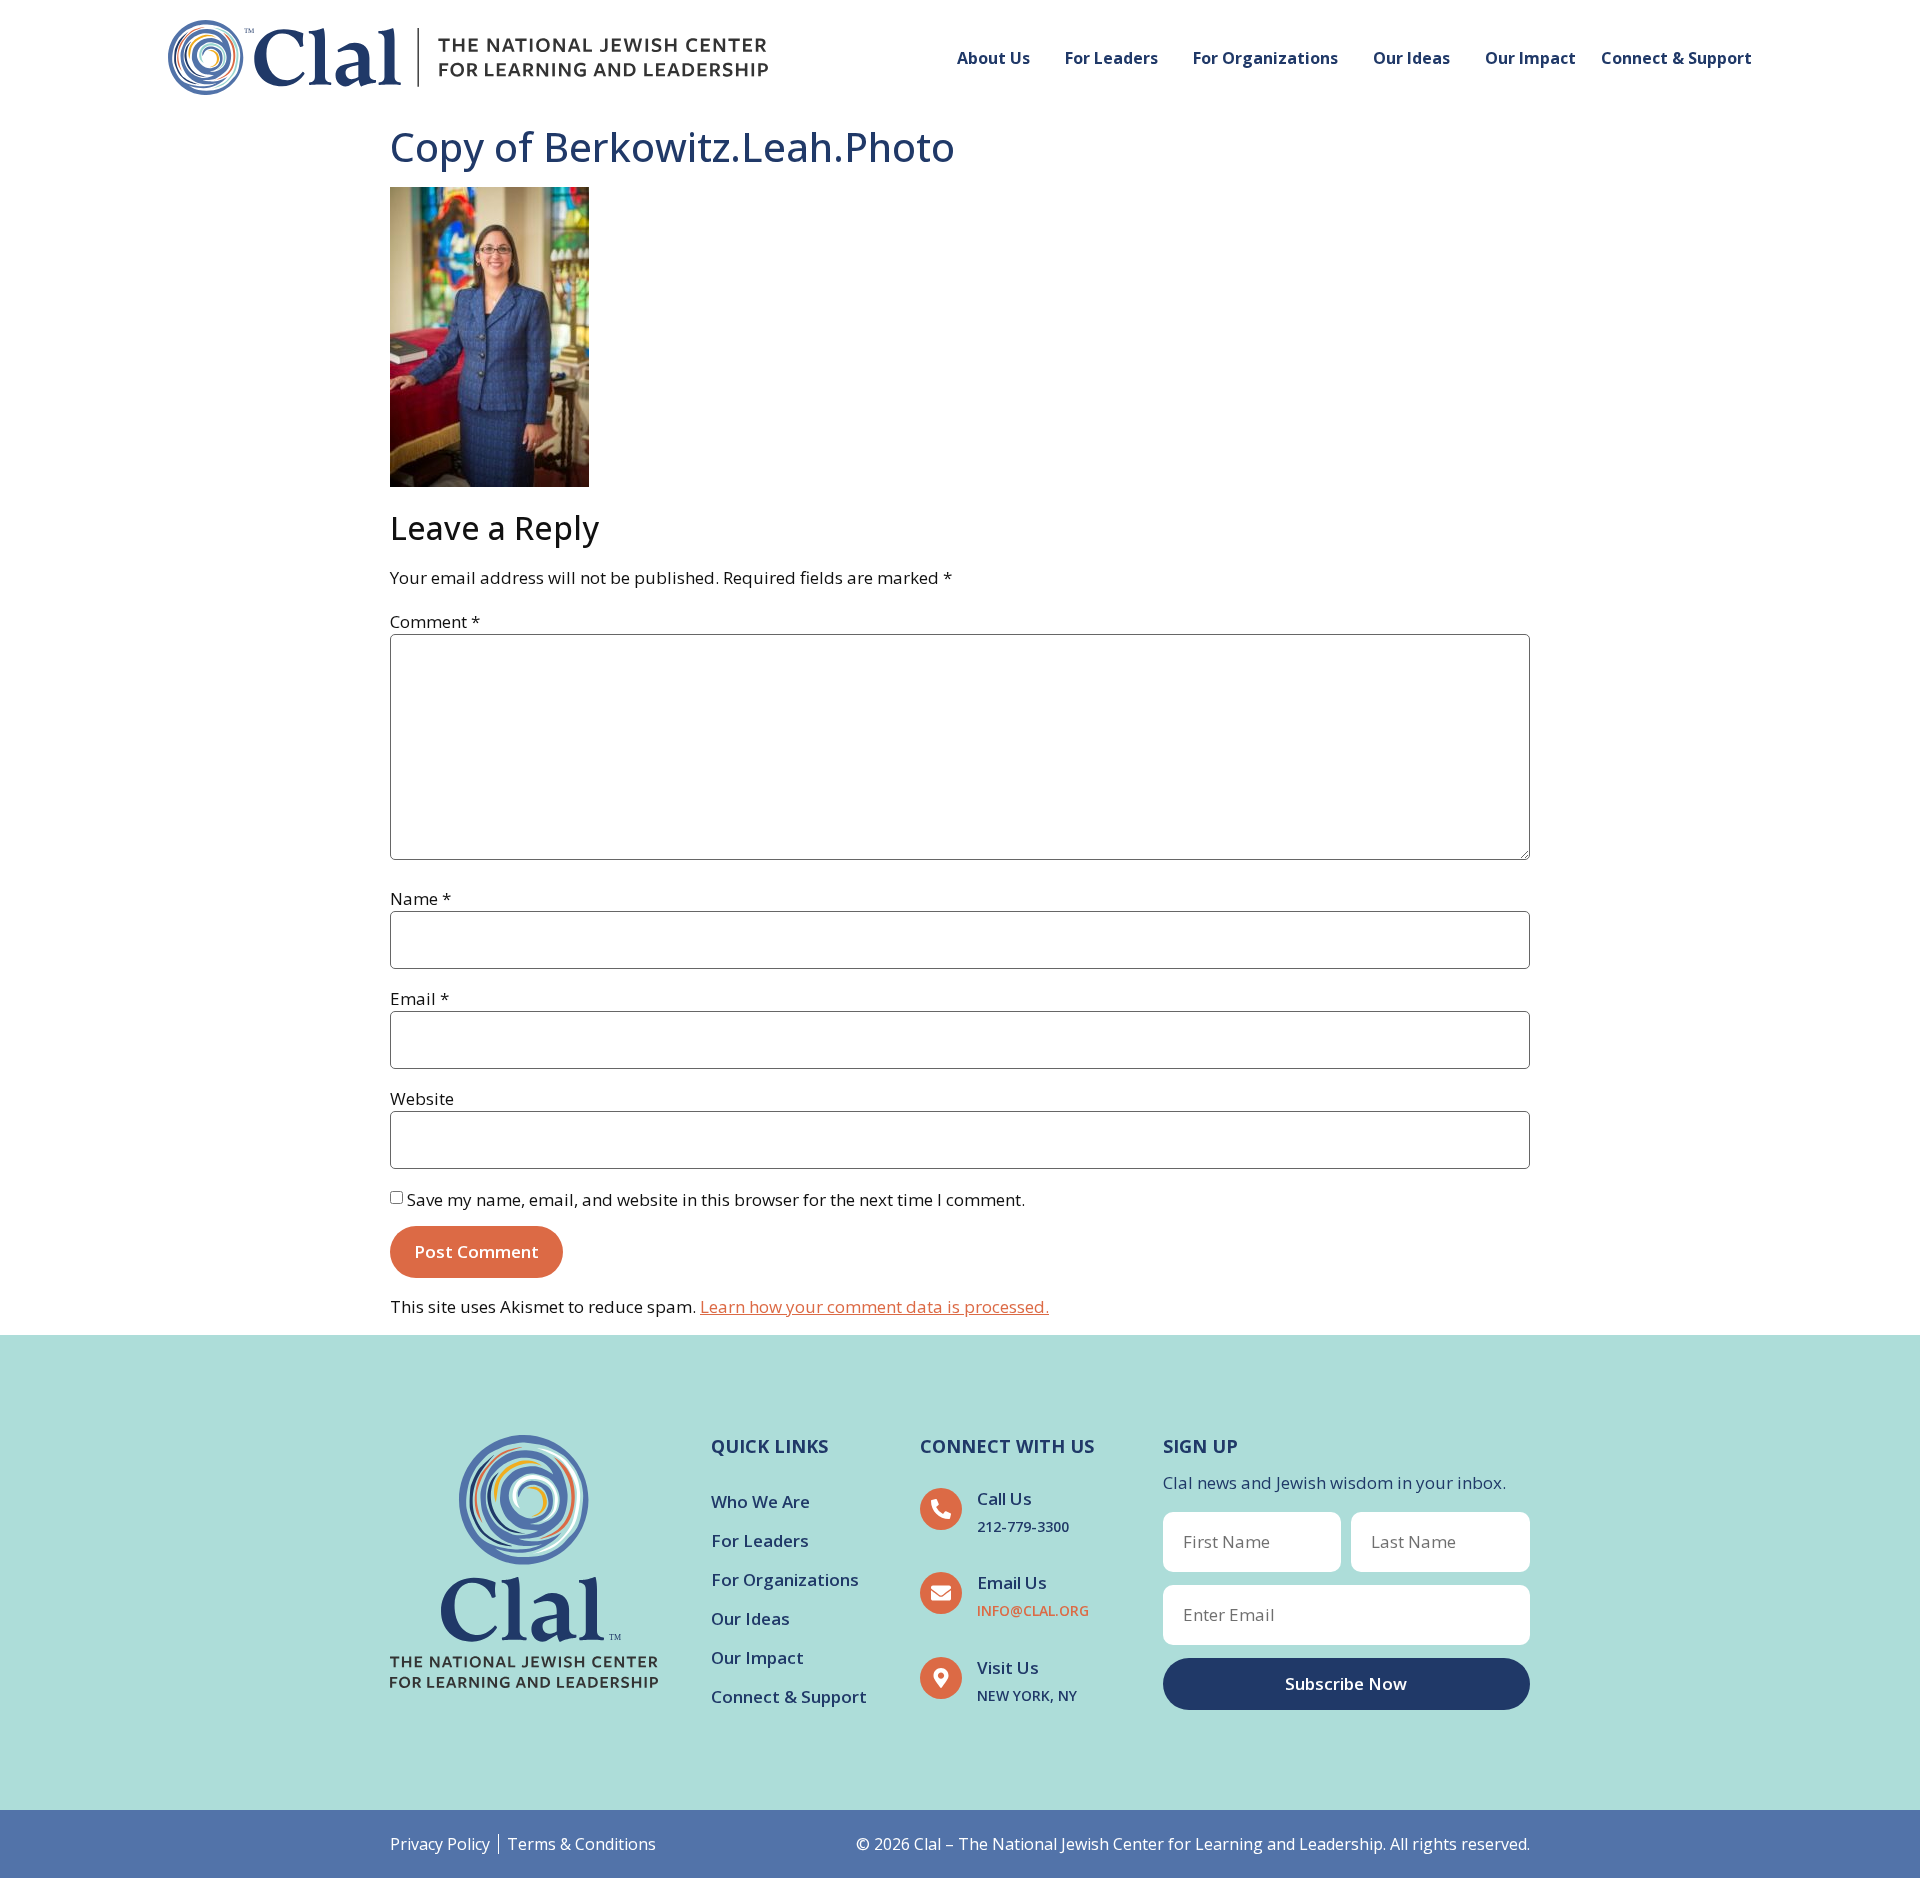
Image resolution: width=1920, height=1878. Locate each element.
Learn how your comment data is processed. (874, 1306)
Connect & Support (1676, 58)
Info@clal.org (1033, 1610)
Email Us (1012, 1582)
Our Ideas (1411, 58)
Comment (435, 621)
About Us (993, 58)
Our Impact (1530, 58)
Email (419, 998)
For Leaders (1111, 58)
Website (422, 1098)
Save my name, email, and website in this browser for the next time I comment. (716, 1199)
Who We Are (760, 1501)
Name (420, 898)
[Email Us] (941, 1593)
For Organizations (1265, 58)
